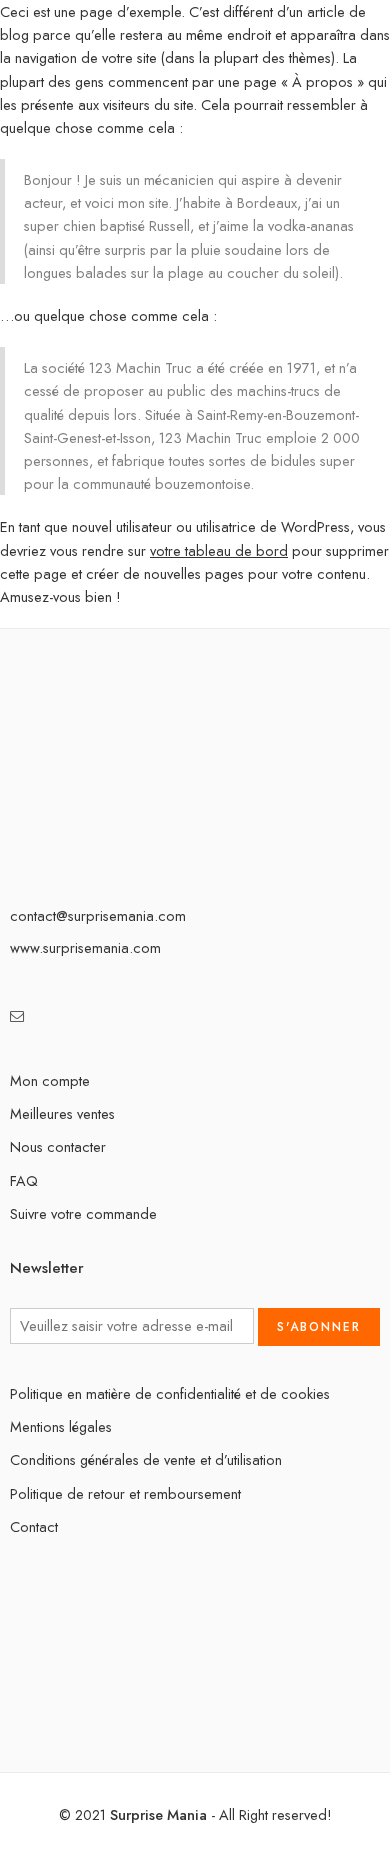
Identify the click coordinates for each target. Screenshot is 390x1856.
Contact (34, 1526)
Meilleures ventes (62, 1113)
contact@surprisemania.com (98, 915)
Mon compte (50, 1080)
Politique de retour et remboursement (125, 1493)
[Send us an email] (17, 1015)
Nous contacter (58, 1146)
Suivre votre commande (83, 1213)
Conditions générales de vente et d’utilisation (146, 1459)
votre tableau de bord (219, 550)
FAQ (24, 1180)
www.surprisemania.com (85, 947)
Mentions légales (61, 1426)
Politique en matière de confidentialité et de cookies (170, 1393)
